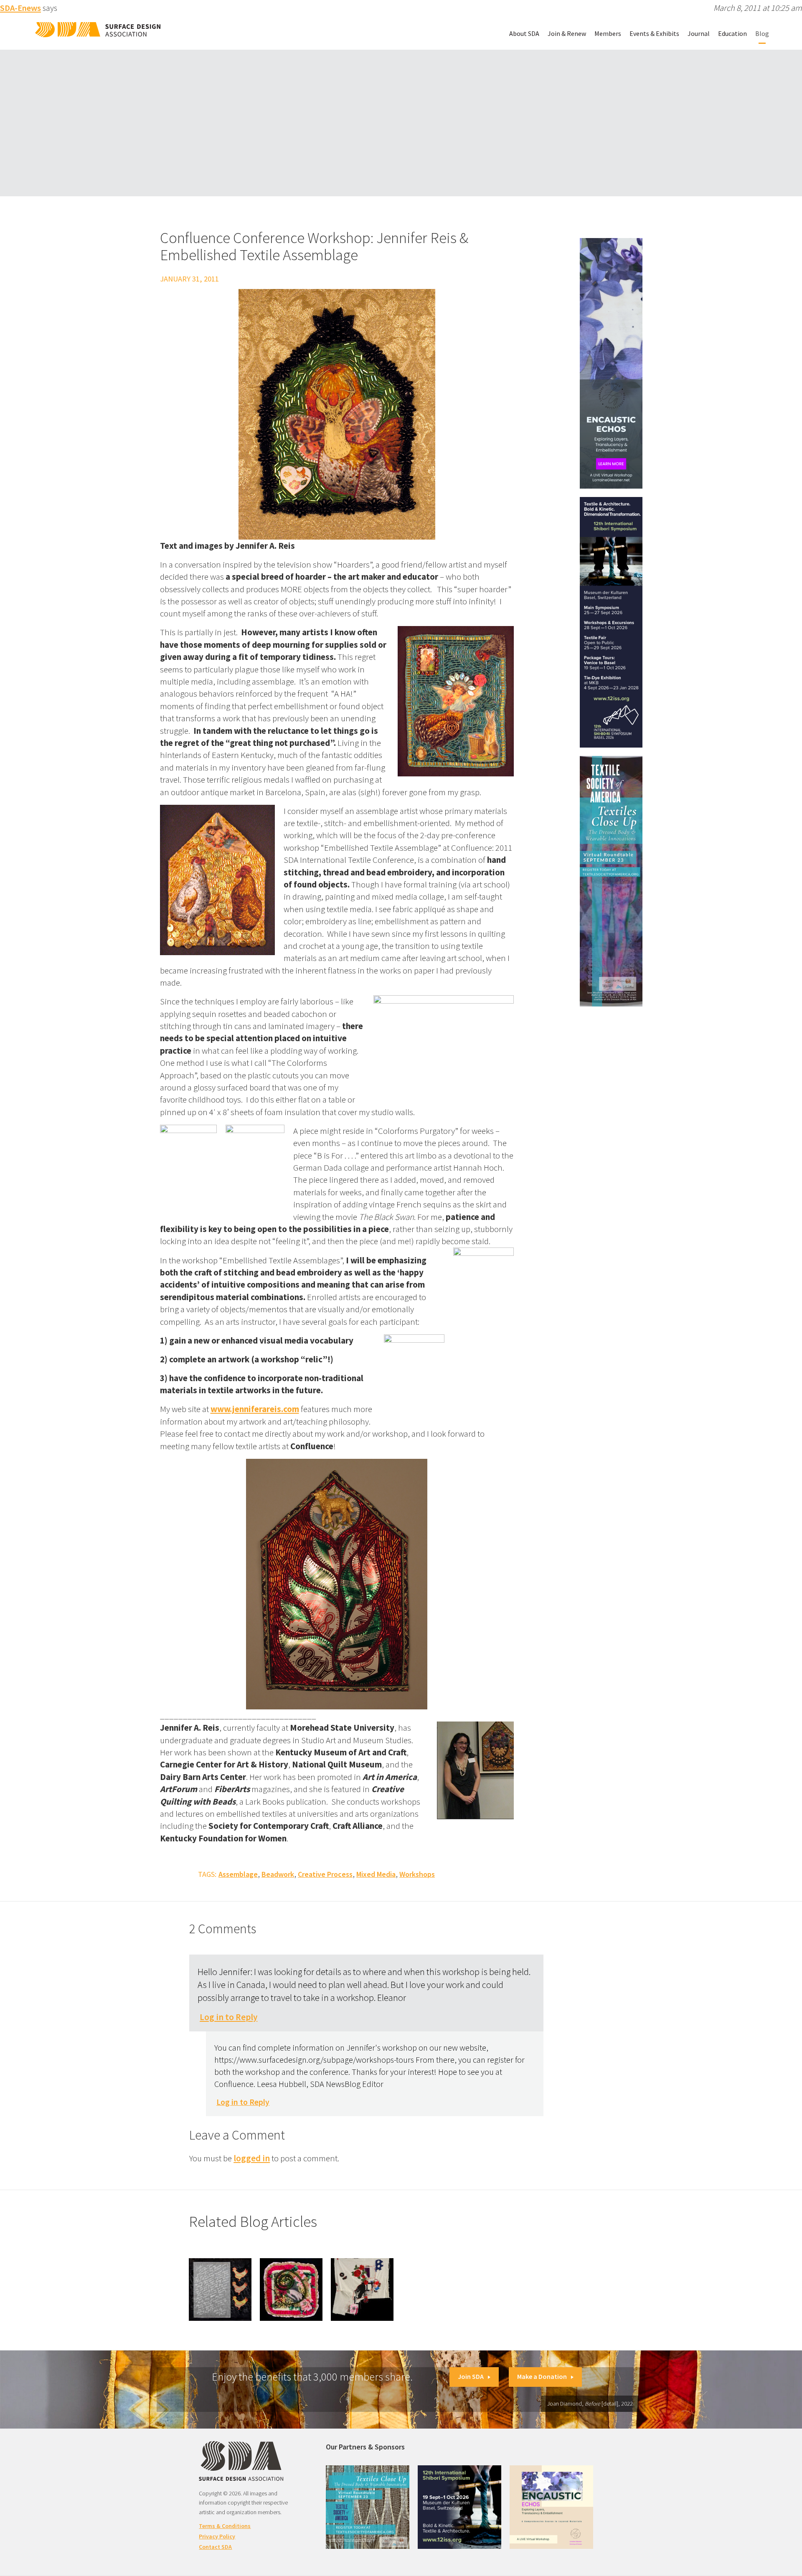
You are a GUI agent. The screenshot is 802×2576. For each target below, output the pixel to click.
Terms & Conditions (225, 2526)
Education (732, 33)
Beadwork (278, 1874)
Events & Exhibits (654, 33)
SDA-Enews (20, 8)
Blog (762, 33)
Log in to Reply (228, 2017)
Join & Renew (567, 33)
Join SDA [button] (471, 2376)
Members (608, 33)
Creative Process (325, 1874)
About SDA (524, 33)
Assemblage (238, 1874)
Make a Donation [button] (542, 2376)
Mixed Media (376, 1874)
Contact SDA (215, 2547)
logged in (252, 2158)
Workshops (417, 1874)
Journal (699, 33)
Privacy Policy (217, 2536)
